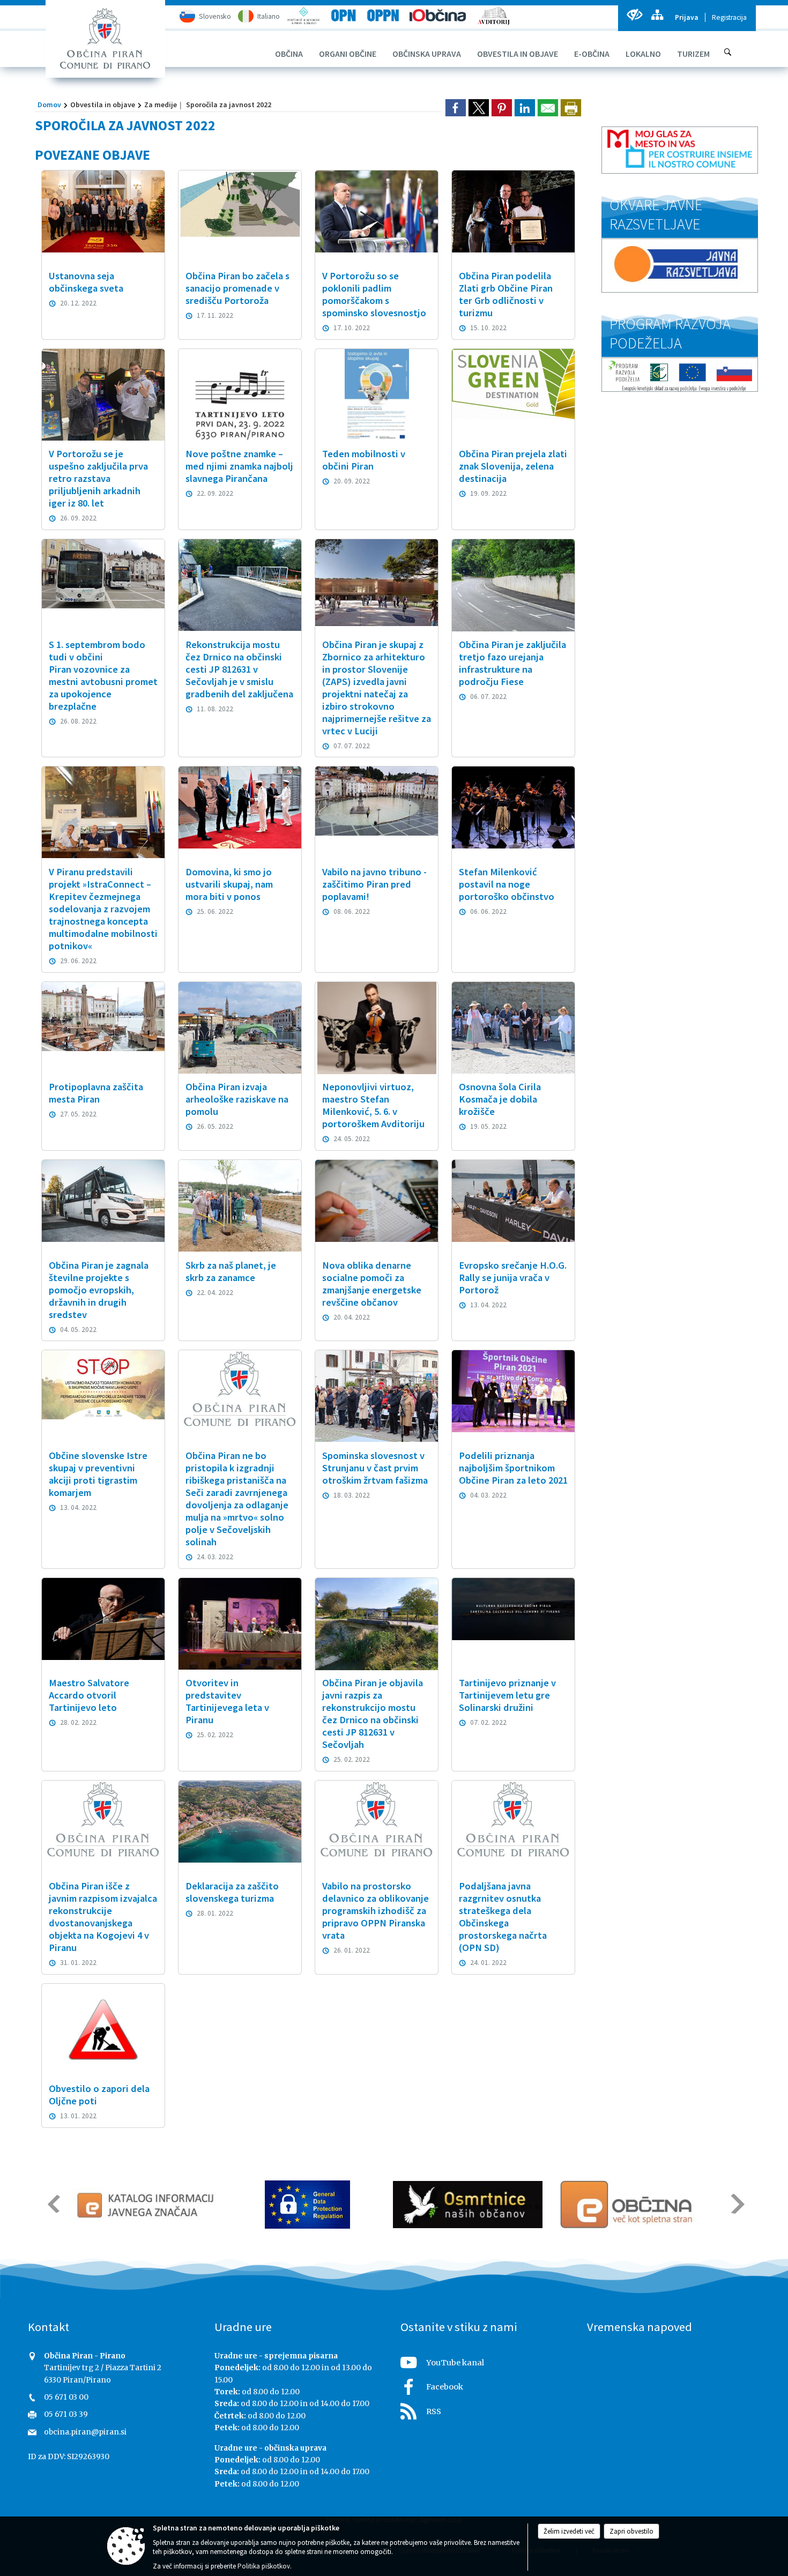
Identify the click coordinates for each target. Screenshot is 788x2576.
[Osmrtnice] (433, 2205)
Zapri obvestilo (631, 2531)
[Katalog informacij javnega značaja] (109, 2205)
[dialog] (571, 108)
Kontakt (49, 2327)
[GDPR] (273, 2205)
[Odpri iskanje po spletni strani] (728, 52)
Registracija (729, 17)
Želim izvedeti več (569, 2531)
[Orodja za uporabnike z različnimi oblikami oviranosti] (634, 15)
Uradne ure (243, 2327)
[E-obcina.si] (593, 2205)
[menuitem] (289, 54)
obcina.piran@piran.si (85, 2432)
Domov (49, 105)
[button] (53, 2204)
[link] (456, 108)
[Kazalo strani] (657, 15)
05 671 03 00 (66, 2397)
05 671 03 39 (66, 2414)
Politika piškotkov (264, 2566)
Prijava (687, 17)
